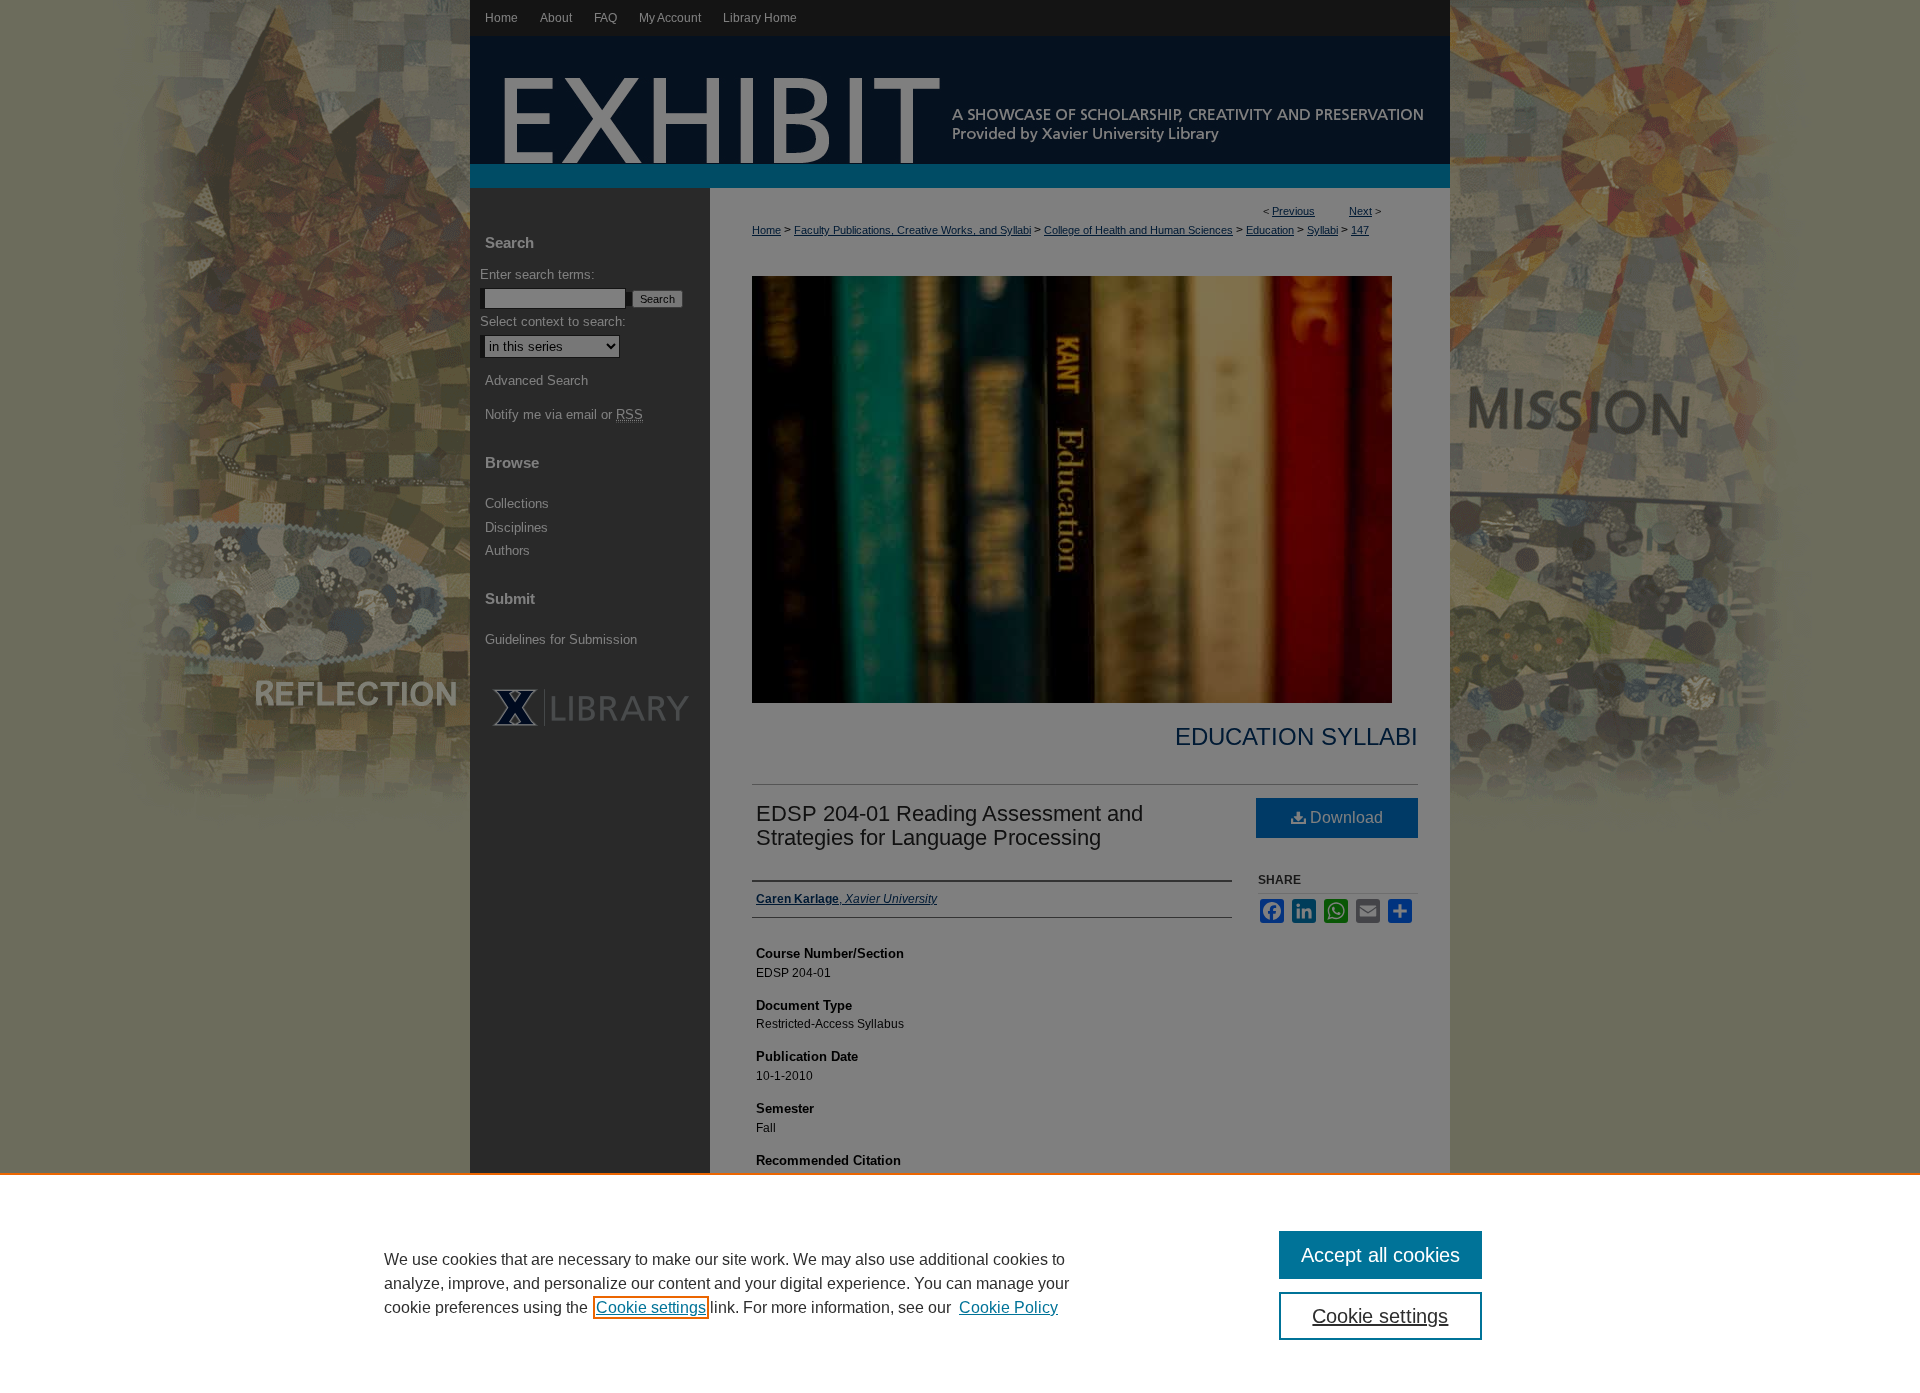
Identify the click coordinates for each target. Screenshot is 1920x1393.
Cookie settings (651, 1307)
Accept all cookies (1380, 1255)
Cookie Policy (1008, 1307)
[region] (960, 1283)
